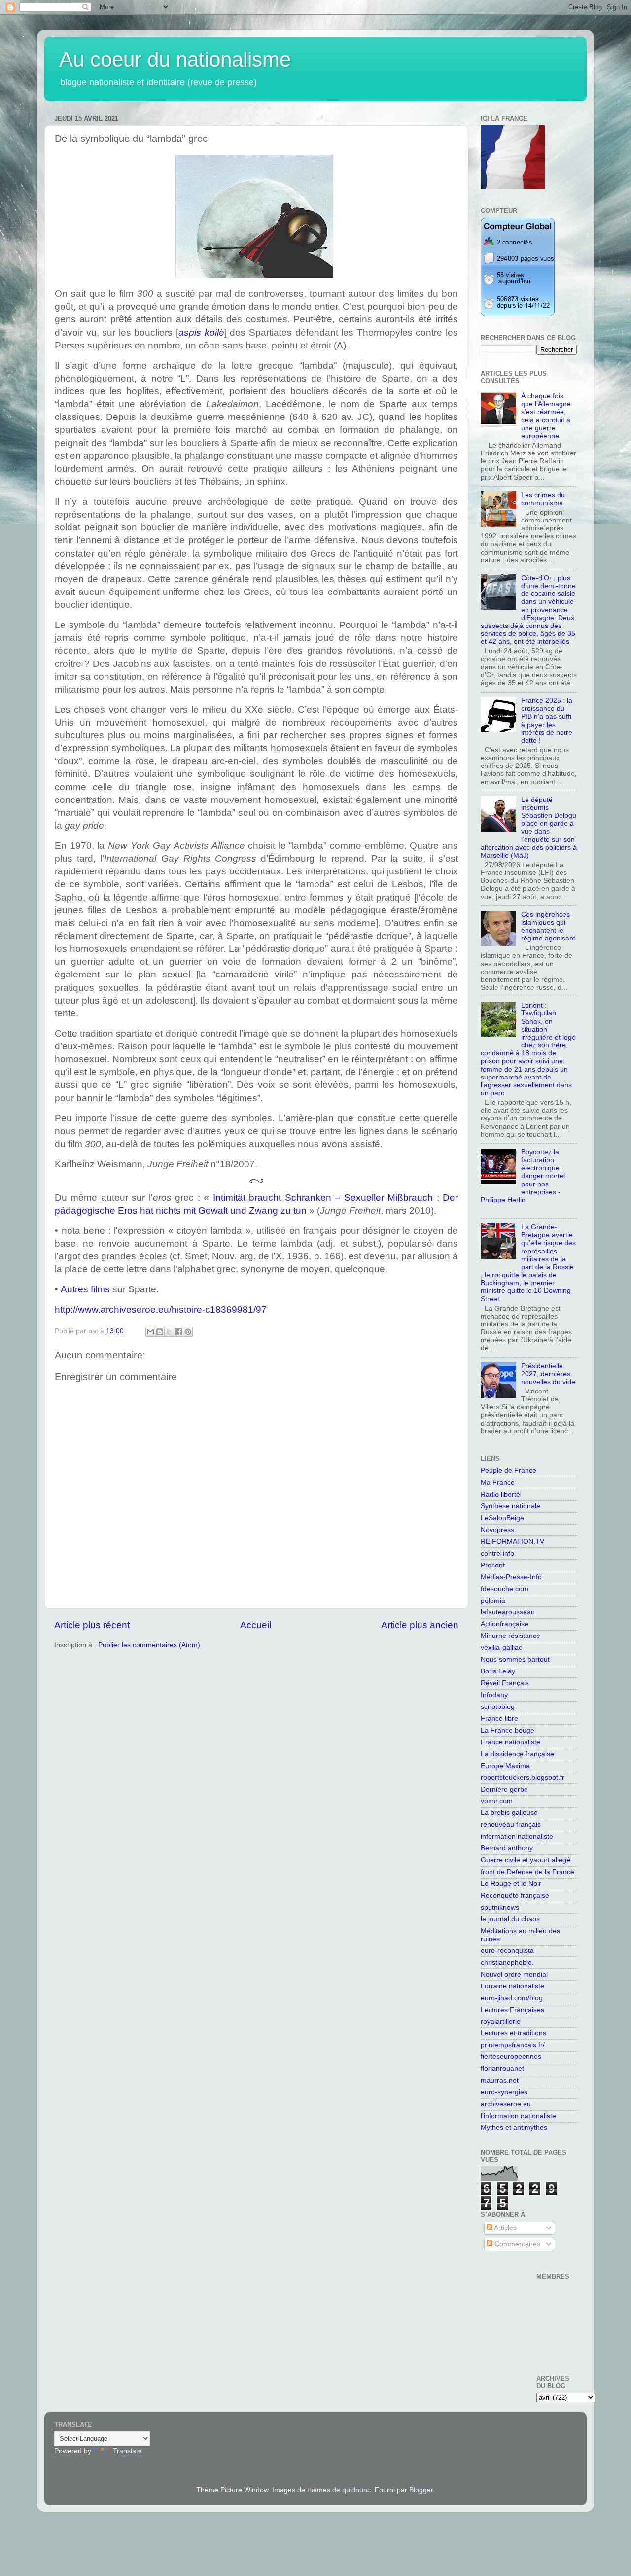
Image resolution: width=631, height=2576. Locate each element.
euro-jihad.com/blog (512, 1998)
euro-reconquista (507, 1951)
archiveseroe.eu (506, 2104)
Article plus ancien (420, 1625)
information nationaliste (517, 1836)
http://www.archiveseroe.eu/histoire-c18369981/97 (161, 1309)
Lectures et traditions (513, 2033)
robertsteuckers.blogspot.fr (523, 1778)
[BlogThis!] (160, 1332)
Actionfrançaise (505, 1624)
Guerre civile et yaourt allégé (526, 1860)
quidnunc (356, 2490)
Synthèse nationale (510, 1506)
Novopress (497, 1530)
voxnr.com (497, 1801)
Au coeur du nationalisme (175, 59)
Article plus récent (92, 1625)
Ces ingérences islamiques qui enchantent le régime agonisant (548, 927)
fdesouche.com (505, 1589)
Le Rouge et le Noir (511, 1884)
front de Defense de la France (527, 1872)
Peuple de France (508, 1471)
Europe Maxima (505, 1766)
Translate (127, 2451)
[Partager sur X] (169, 1332)
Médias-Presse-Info (511, 1577)
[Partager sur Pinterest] (188, 1332)
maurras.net (500, 2080)
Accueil (256, 1625)
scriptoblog (498, 1707)
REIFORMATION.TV (512, 1542)
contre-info (497, 1553)
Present (493, 1565)
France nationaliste (510, 1742)
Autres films (85, 1289)
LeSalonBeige (502, 1518)
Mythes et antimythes (514, 2128)
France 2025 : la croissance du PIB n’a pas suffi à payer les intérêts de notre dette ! (547, 721)
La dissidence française (517, 1754)
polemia (493, 1601)
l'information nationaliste (518, 2116)
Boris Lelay (498, 1671)
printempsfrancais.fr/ (513, 2045)
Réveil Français (505, 1683)
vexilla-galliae (502, 1648)
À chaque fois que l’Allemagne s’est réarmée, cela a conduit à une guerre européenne (546, 416)
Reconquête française (515, 1896)
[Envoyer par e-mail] (150, 1332)
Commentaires (516, 2244)
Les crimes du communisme (543, 499)
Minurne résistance (510, 1636)
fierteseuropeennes (511, 2057)
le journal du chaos (510, 1919)
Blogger (421, 2490)
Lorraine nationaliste (512, 1986)
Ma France (498, 1482)
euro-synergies (504, 2092)
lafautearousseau (508, 1612)
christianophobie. (507, 1963)
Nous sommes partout (515, 1659)
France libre (499, 1719)
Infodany (494, 1695)
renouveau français (511, 1825)
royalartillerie (501, 2022)
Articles (505, 2228)
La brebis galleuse (509, 1813)
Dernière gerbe (504, 1790)
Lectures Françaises (512, 2010)
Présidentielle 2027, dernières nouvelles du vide (548, 1374)
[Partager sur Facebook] (178, 1332)
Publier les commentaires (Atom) (149, 1645)
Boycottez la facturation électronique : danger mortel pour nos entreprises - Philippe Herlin (523, 1176)
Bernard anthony (507, 1848)
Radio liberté (500, 1494)
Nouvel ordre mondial (514, 1974)
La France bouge (508, 1730)
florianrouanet (502, 2069)
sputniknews (500, 1907)
